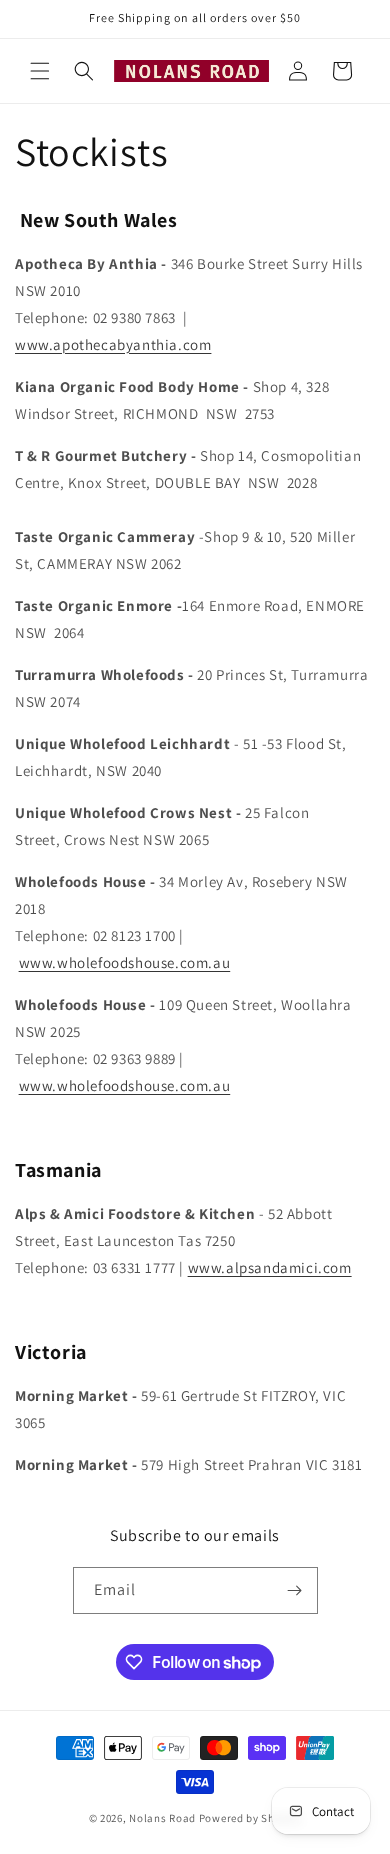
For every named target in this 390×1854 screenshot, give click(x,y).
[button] (40, 71)
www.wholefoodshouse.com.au (125, 962)
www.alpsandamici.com (270, 1267)
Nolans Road (162, 1818)
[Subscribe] (295, 1590)
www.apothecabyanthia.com (113, 344)
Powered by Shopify (250, 1818)
